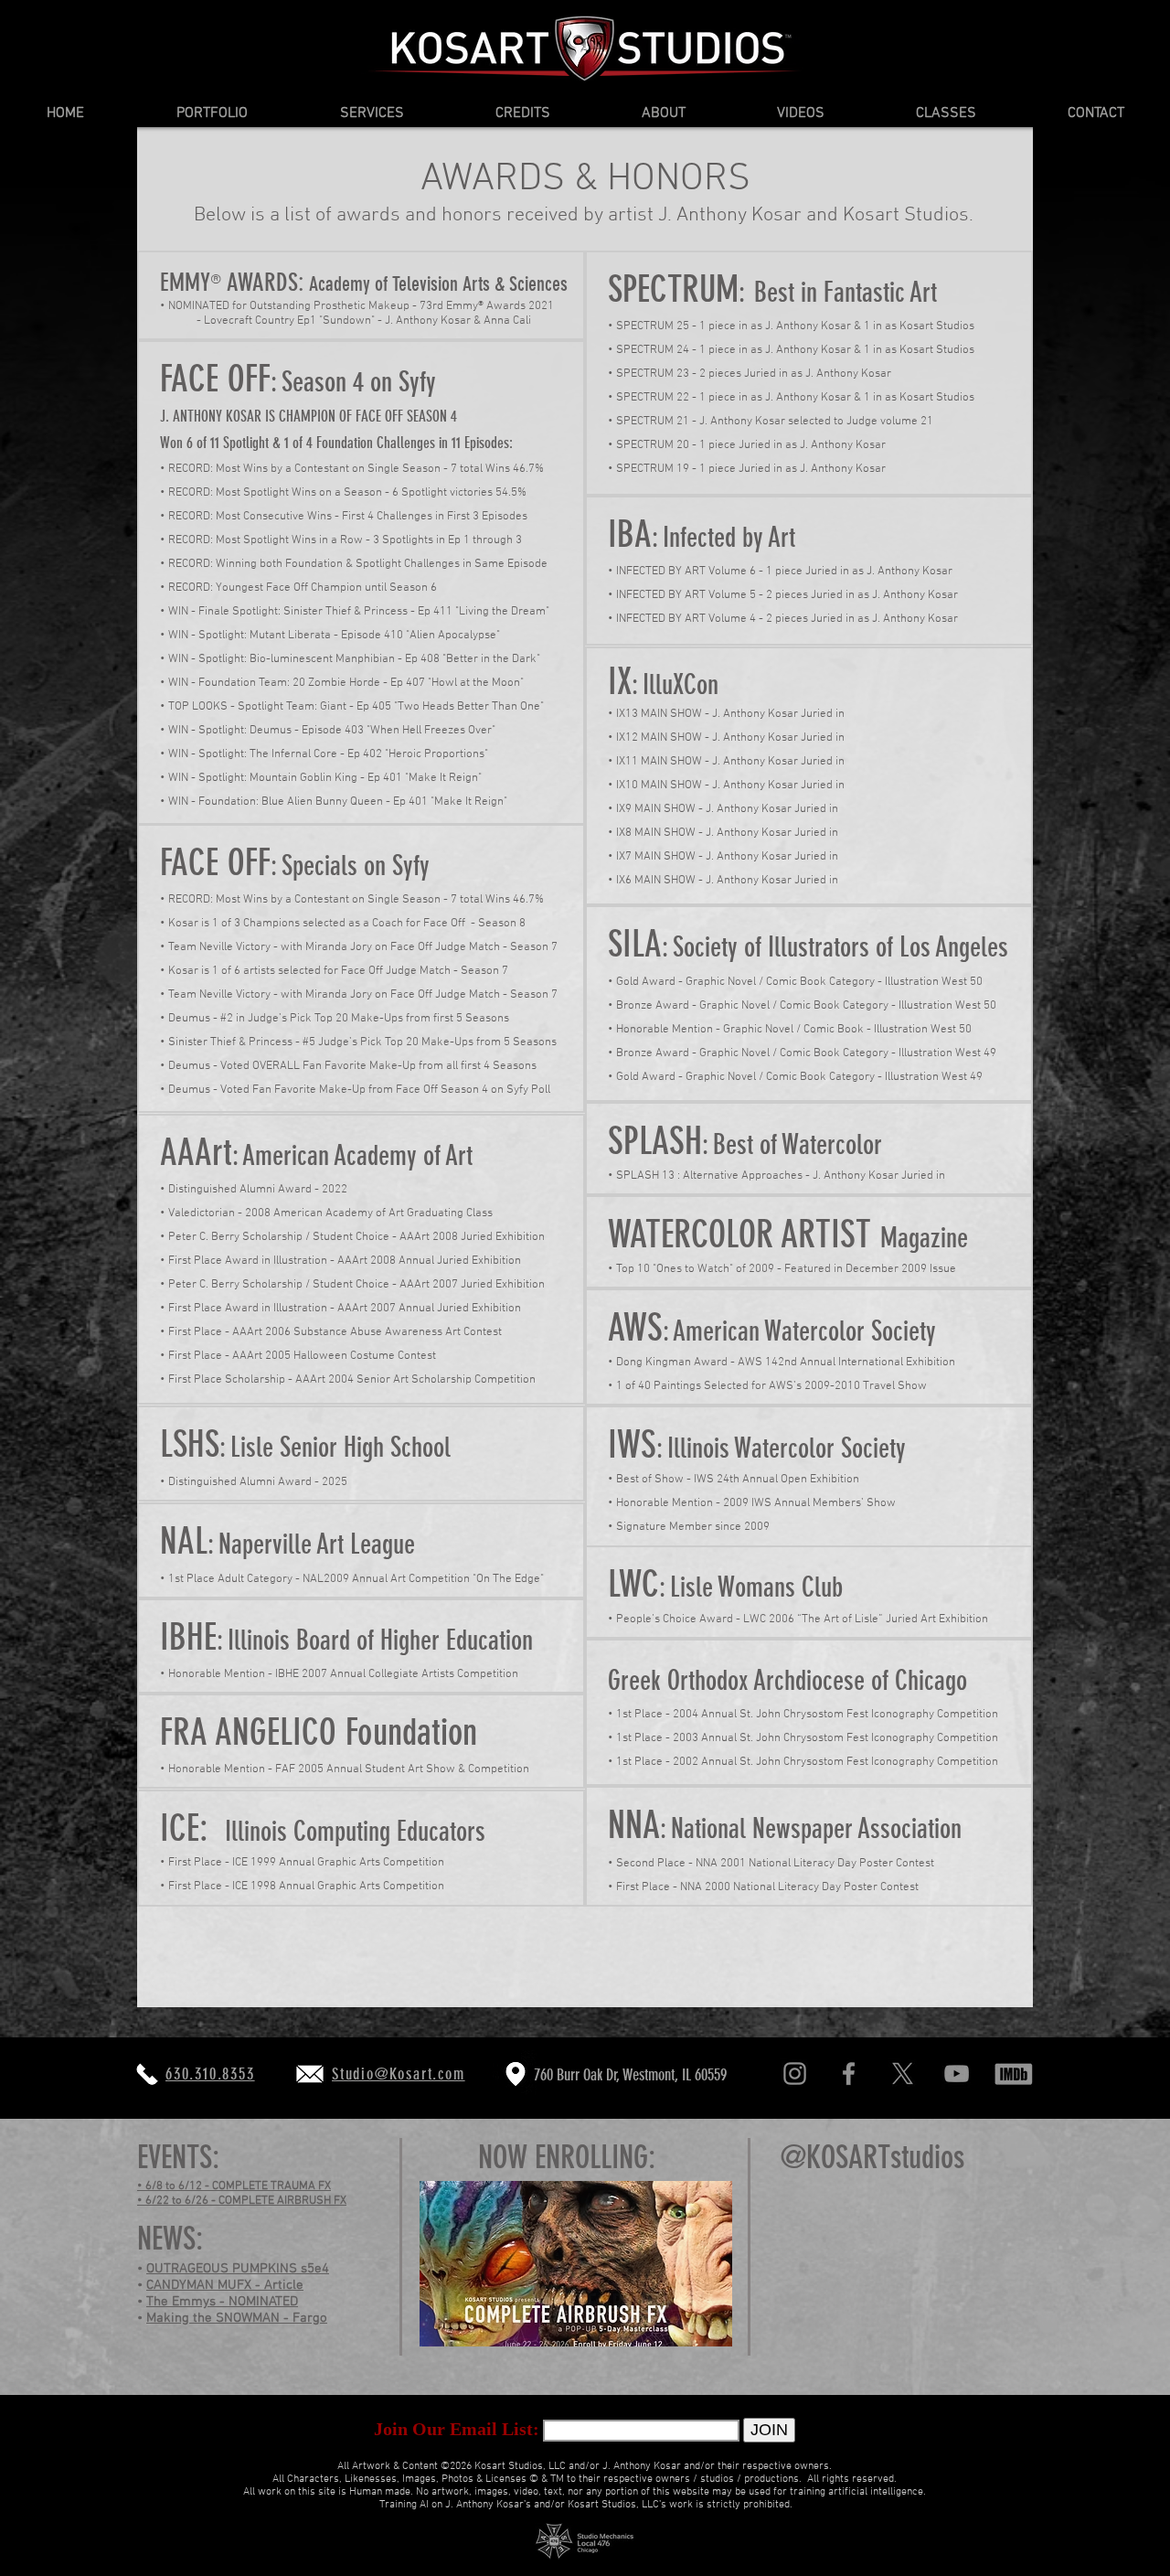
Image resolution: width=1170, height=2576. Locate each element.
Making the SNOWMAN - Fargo (237, 2318)
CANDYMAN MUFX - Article (225, 2285)
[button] (212, 114)
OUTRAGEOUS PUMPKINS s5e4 (238, 2269)
